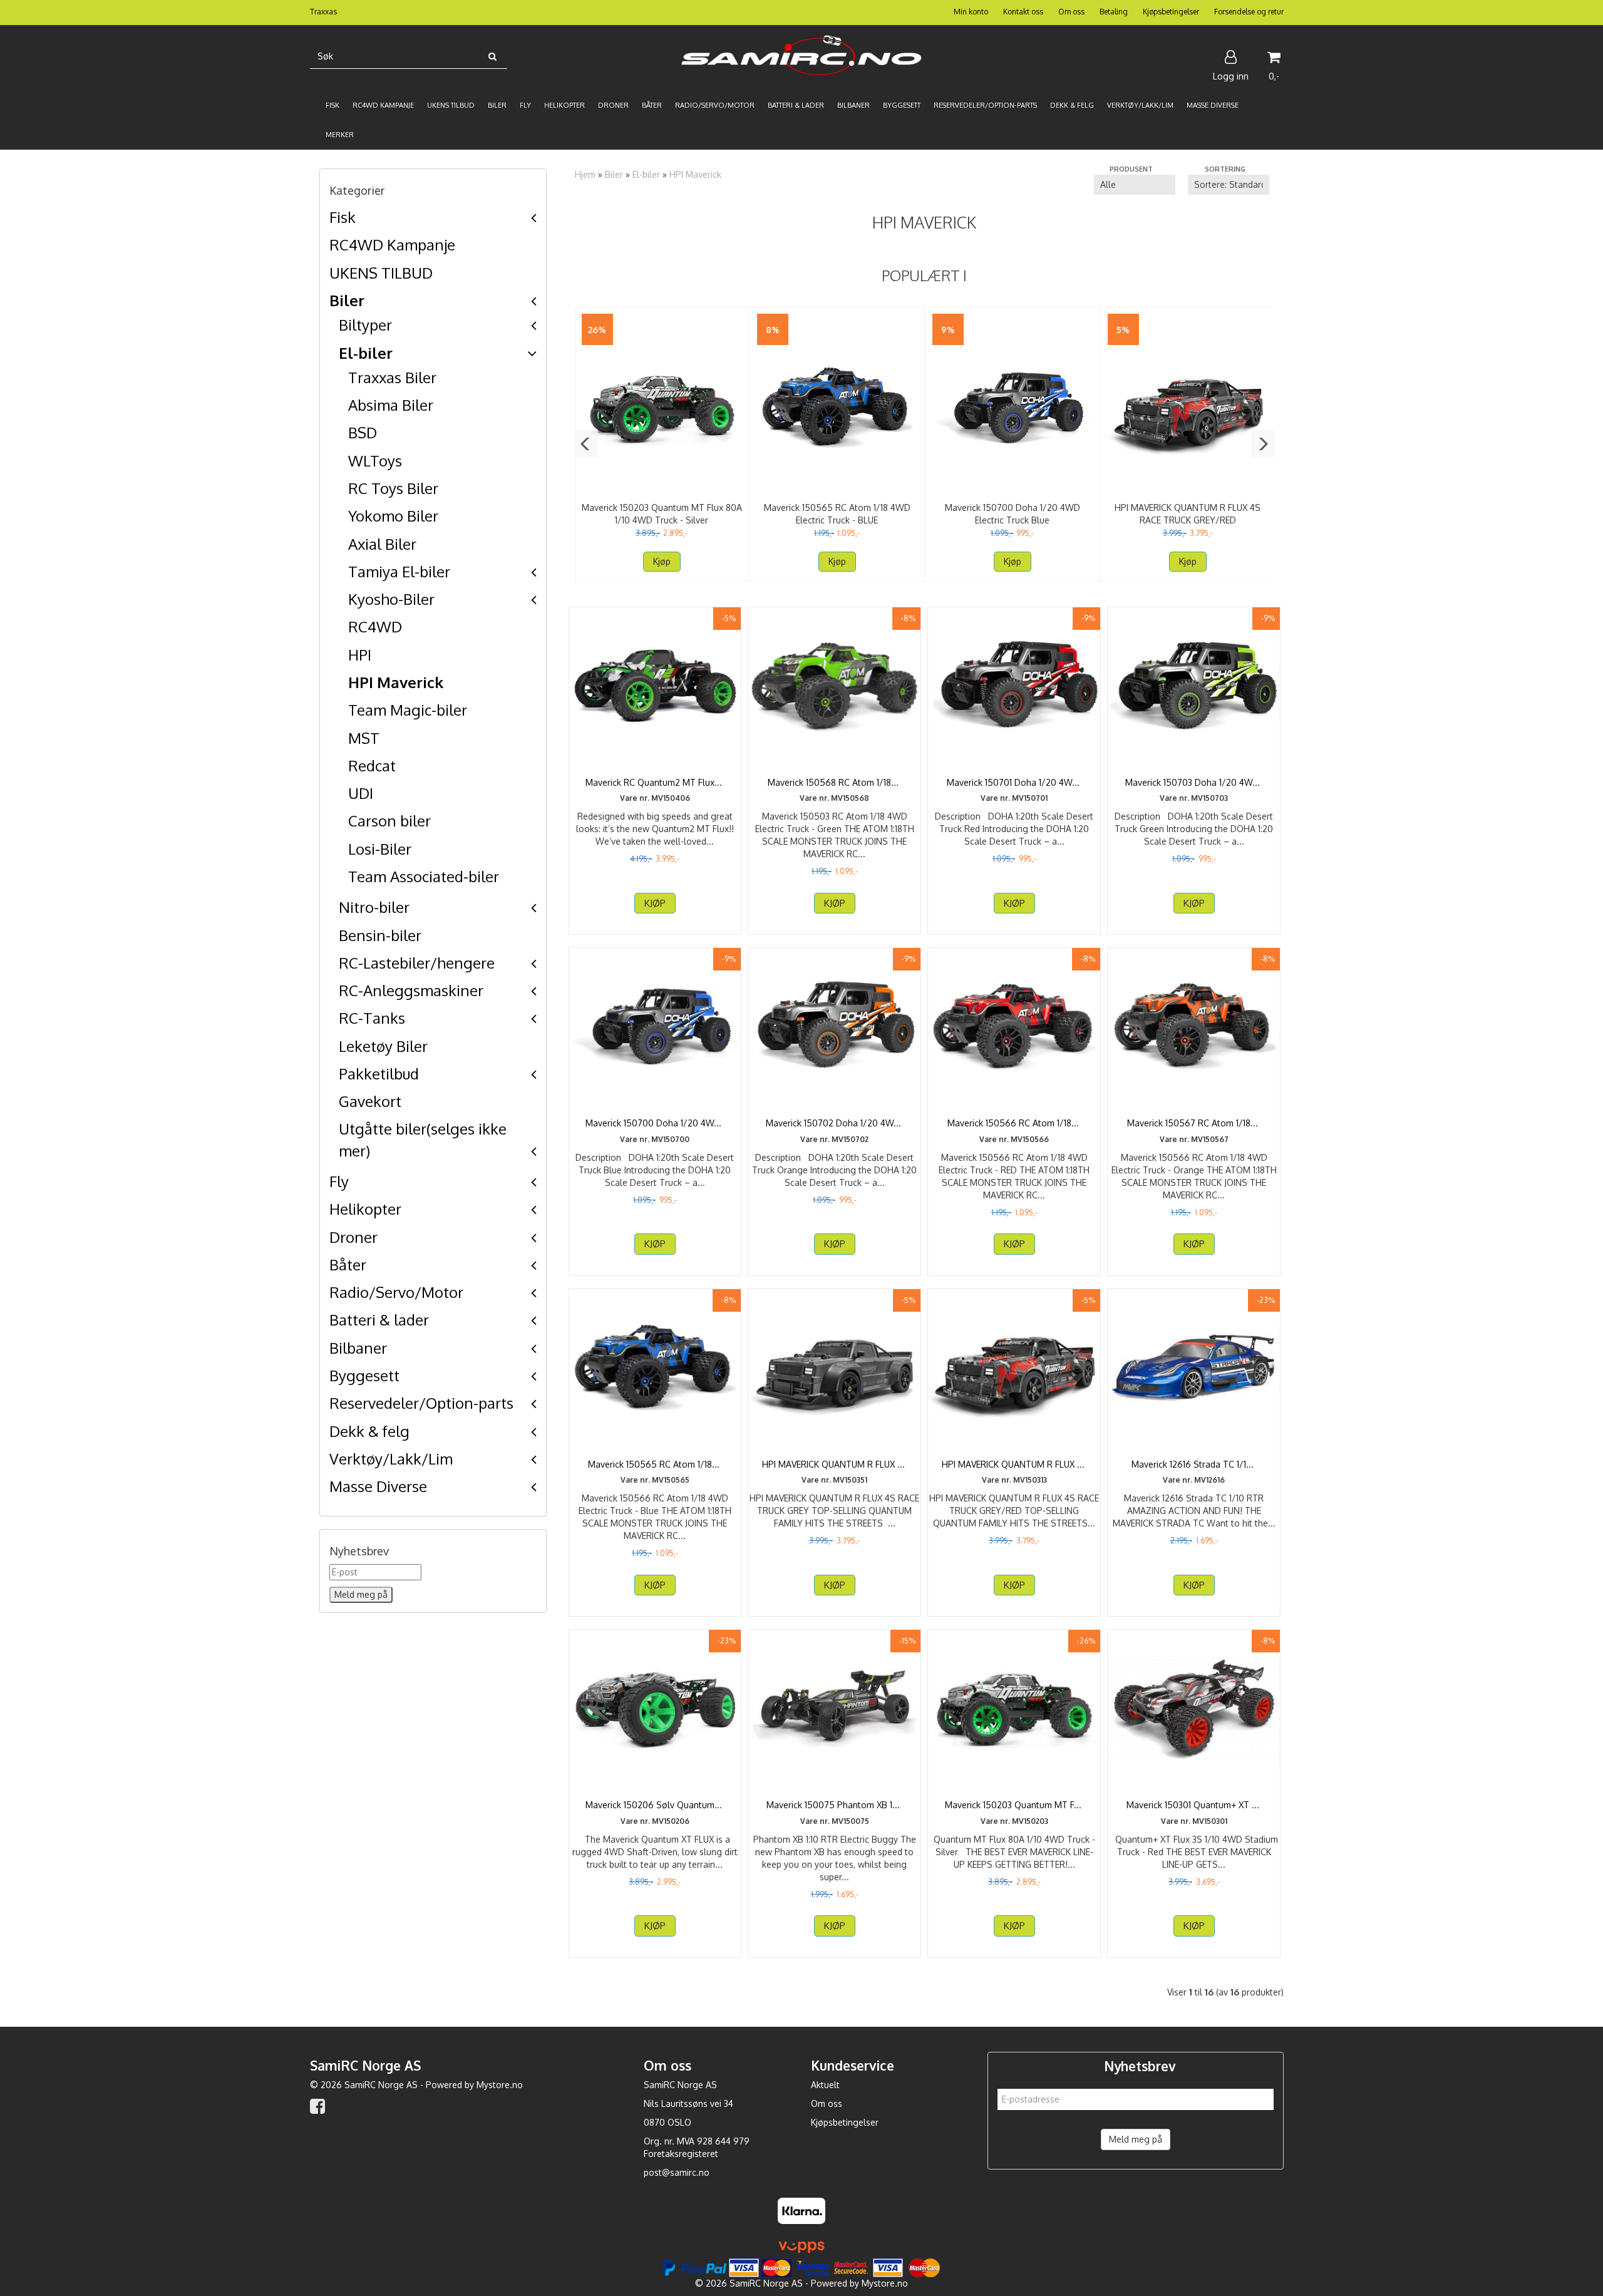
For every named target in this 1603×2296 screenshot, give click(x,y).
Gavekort (370, 1101)
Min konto (971, 12)
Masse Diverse (378, 1486)
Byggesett (364, 1375)
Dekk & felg (369, 1431)
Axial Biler (382, 544)
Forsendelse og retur (1249, 12)
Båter (348, 1264)
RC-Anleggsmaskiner (411, 990)
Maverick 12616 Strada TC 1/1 (1194, 1464)
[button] (586, 444)
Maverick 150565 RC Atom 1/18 (655, 1464)
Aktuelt (825, 2085)
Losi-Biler (380, 849)
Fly (339, 1181)
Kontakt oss (1023, 12)
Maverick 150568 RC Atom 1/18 (834, 782)
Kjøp (662, 561)
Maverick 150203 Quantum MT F (1014, 1805)
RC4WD (375, 626)
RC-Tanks (372, 1018)
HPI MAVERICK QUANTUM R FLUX (835, 1464)
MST (364, 738)
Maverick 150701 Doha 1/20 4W (1014, 782)
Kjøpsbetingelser (1171, 12)
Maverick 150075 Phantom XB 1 (834, 1805)
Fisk (343, 217)
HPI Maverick (396, 682)
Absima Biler (391, 405)
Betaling (1114, 12)
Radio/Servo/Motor (396, 1292)
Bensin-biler (380, 935)
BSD (363, 432)
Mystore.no (500, 2085)
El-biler (366, 353)
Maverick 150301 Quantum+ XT (1194, 1805)
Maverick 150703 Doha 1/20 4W (1194, 782)
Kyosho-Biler (391, 599)
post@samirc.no (677, 2172)
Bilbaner (358, 1348)
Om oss (1071, 12)
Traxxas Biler (392, 377)
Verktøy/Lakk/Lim (391, 1459)
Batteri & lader (379, 1320)
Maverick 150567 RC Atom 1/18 (1194, 1123)
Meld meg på (1136, 2139)
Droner (353, 1237)
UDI (361, 793)
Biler (347, 300)
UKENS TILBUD (381, 273)
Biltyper (365, 325)
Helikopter (365, 1209)
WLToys (375, 461)
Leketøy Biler (383, 1046)
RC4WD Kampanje (392, 245)
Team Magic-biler (408, 710)
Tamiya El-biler (399, 571)
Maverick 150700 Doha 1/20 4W (655, 1123)
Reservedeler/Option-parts (421, 1403)
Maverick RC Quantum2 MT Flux (655, 782)
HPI (360, 655)
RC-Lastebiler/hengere (417, 963)
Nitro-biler (374, 907)
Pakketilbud (379, 1073)
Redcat (372, 765)
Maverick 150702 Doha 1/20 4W (835, 1123)
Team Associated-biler (424, 876)
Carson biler (389, 821)
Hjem (585, 174)
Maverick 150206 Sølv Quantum (655, 1805)
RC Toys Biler (393, 488)
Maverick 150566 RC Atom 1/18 (1014, 1123)
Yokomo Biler (393, 516)
